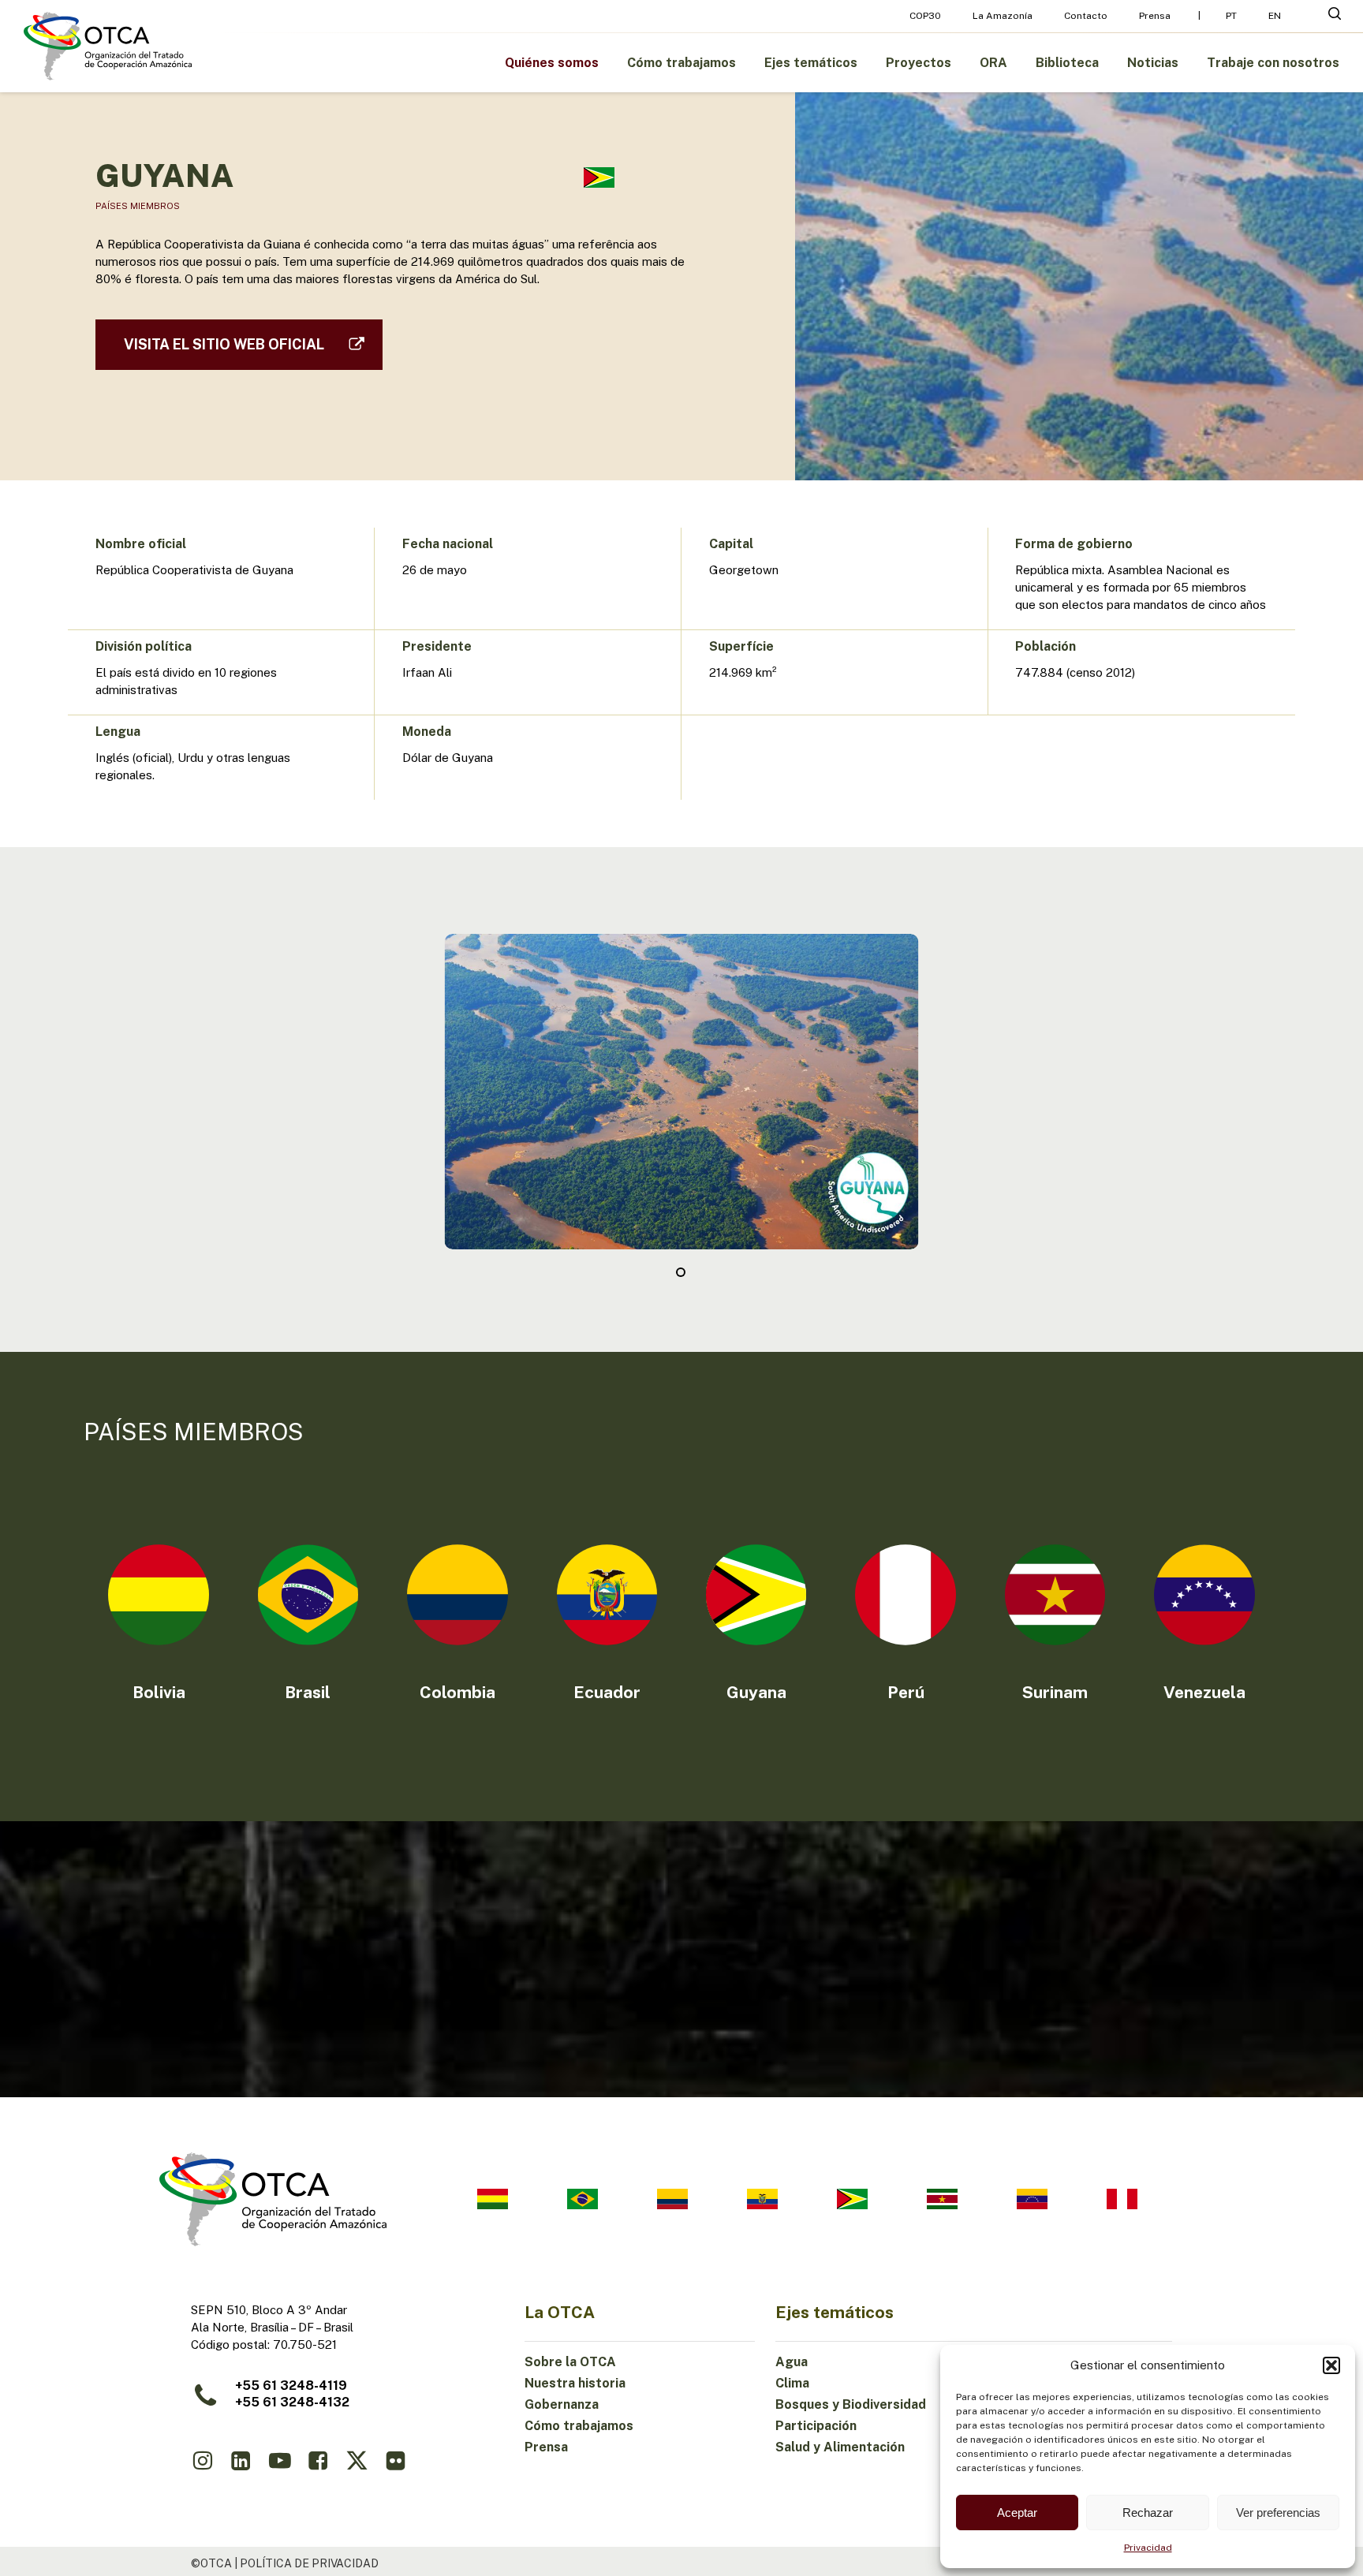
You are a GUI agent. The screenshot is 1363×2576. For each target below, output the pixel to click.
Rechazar (1148, 2513)
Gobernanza (562, 2404)
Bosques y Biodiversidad (851, 2404)
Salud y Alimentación (840, 2447)
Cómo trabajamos (579, 2426)
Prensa (546, 2447)
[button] (1331, 2365)
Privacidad (1148, 2548)
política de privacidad (309, 2563)
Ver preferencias (1278, 2513)
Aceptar (1017, 2513)
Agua (792, 2362)
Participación (816, 2426)
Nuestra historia (575, 2383)
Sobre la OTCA (570, 2362)
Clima (792, 2383)
